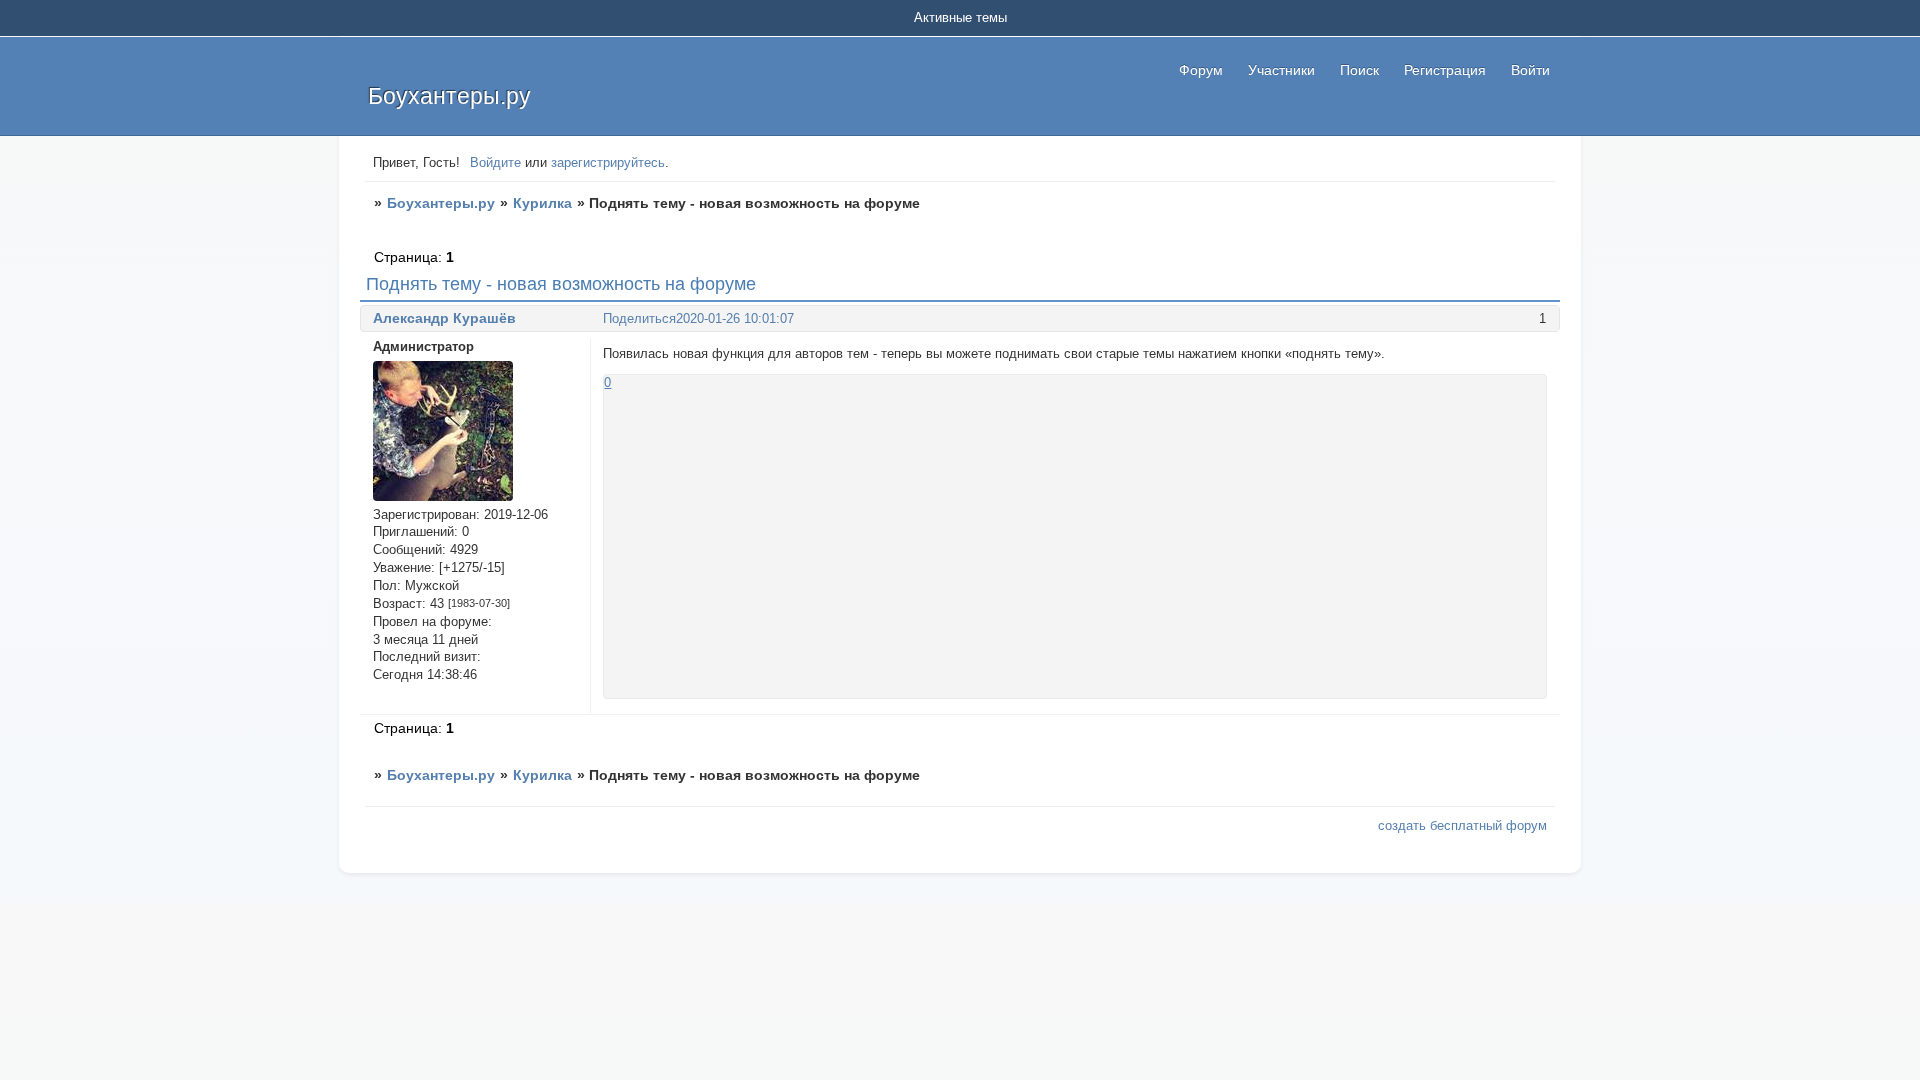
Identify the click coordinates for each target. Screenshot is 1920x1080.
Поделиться (639, 318)
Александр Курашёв (444, 318)
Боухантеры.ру (441, 203)
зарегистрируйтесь (608, 162)
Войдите (495, 162)
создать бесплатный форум (1462, 825)
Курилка (542, 203)
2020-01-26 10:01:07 (735, 318)
